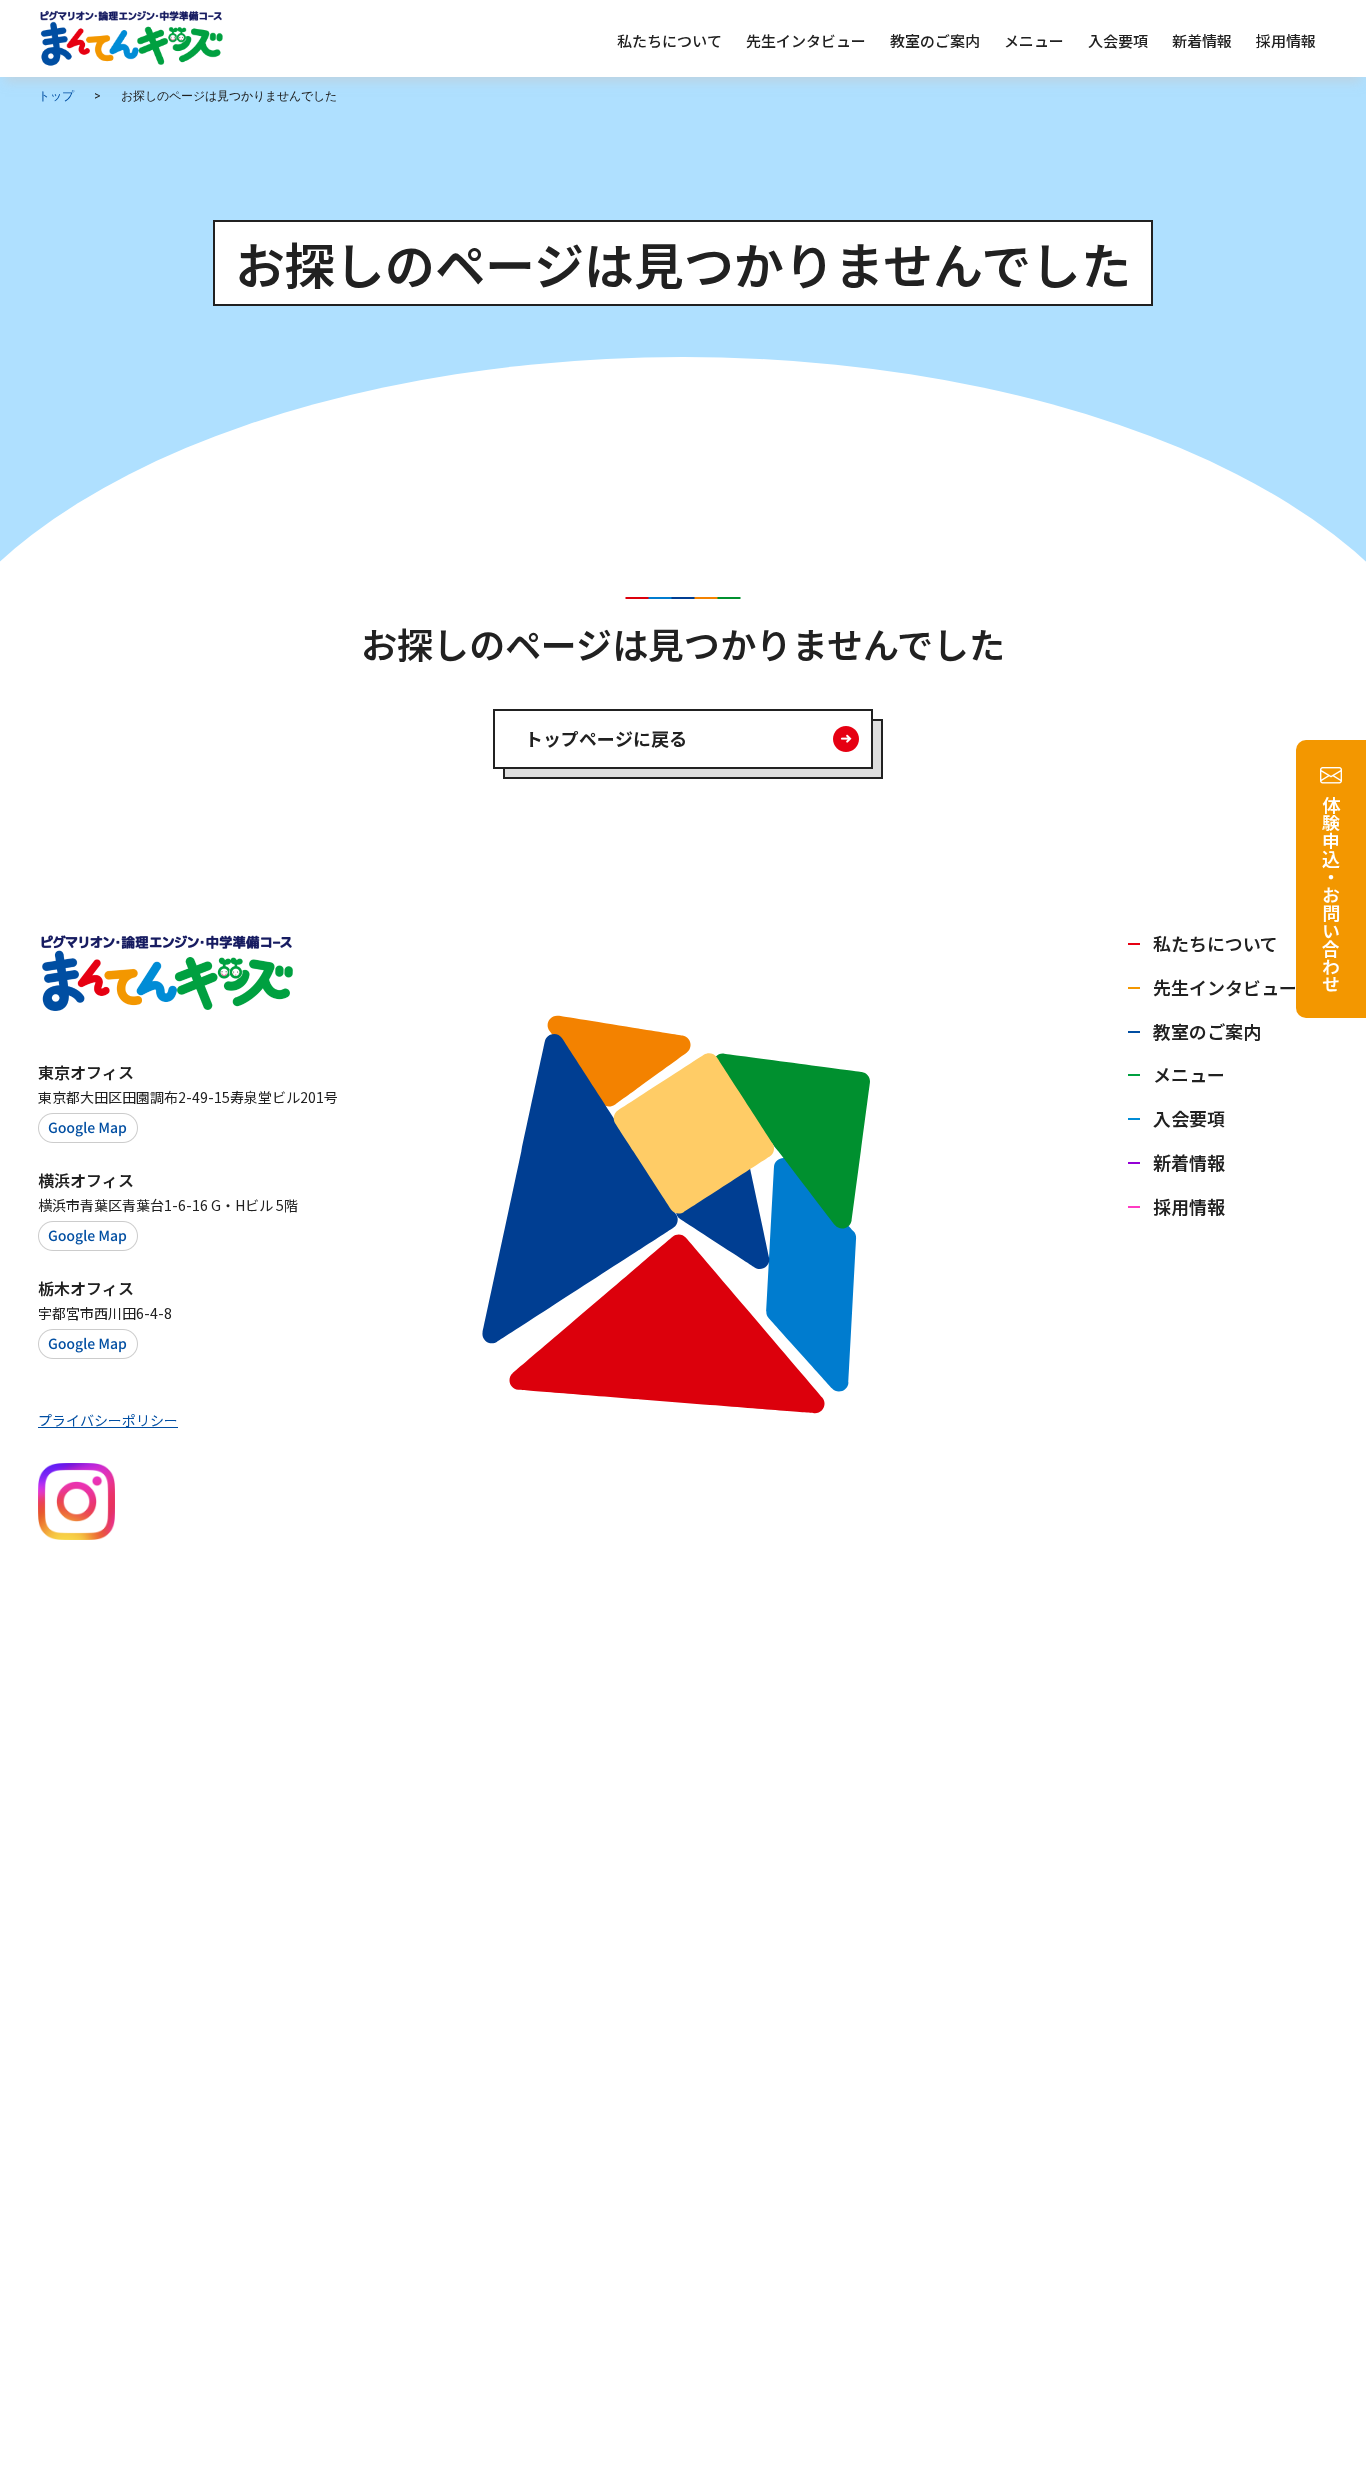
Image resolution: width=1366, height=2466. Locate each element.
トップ (56, 96)
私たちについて (1215, 943)
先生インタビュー (1225, 987)
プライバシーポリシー (108, 1420)
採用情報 (1189, 1206)
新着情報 (1189, 1162)
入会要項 (1189, 1118)
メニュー (1189, 1074)
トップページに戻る (606, 738)
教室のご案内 (1207, 1031)
